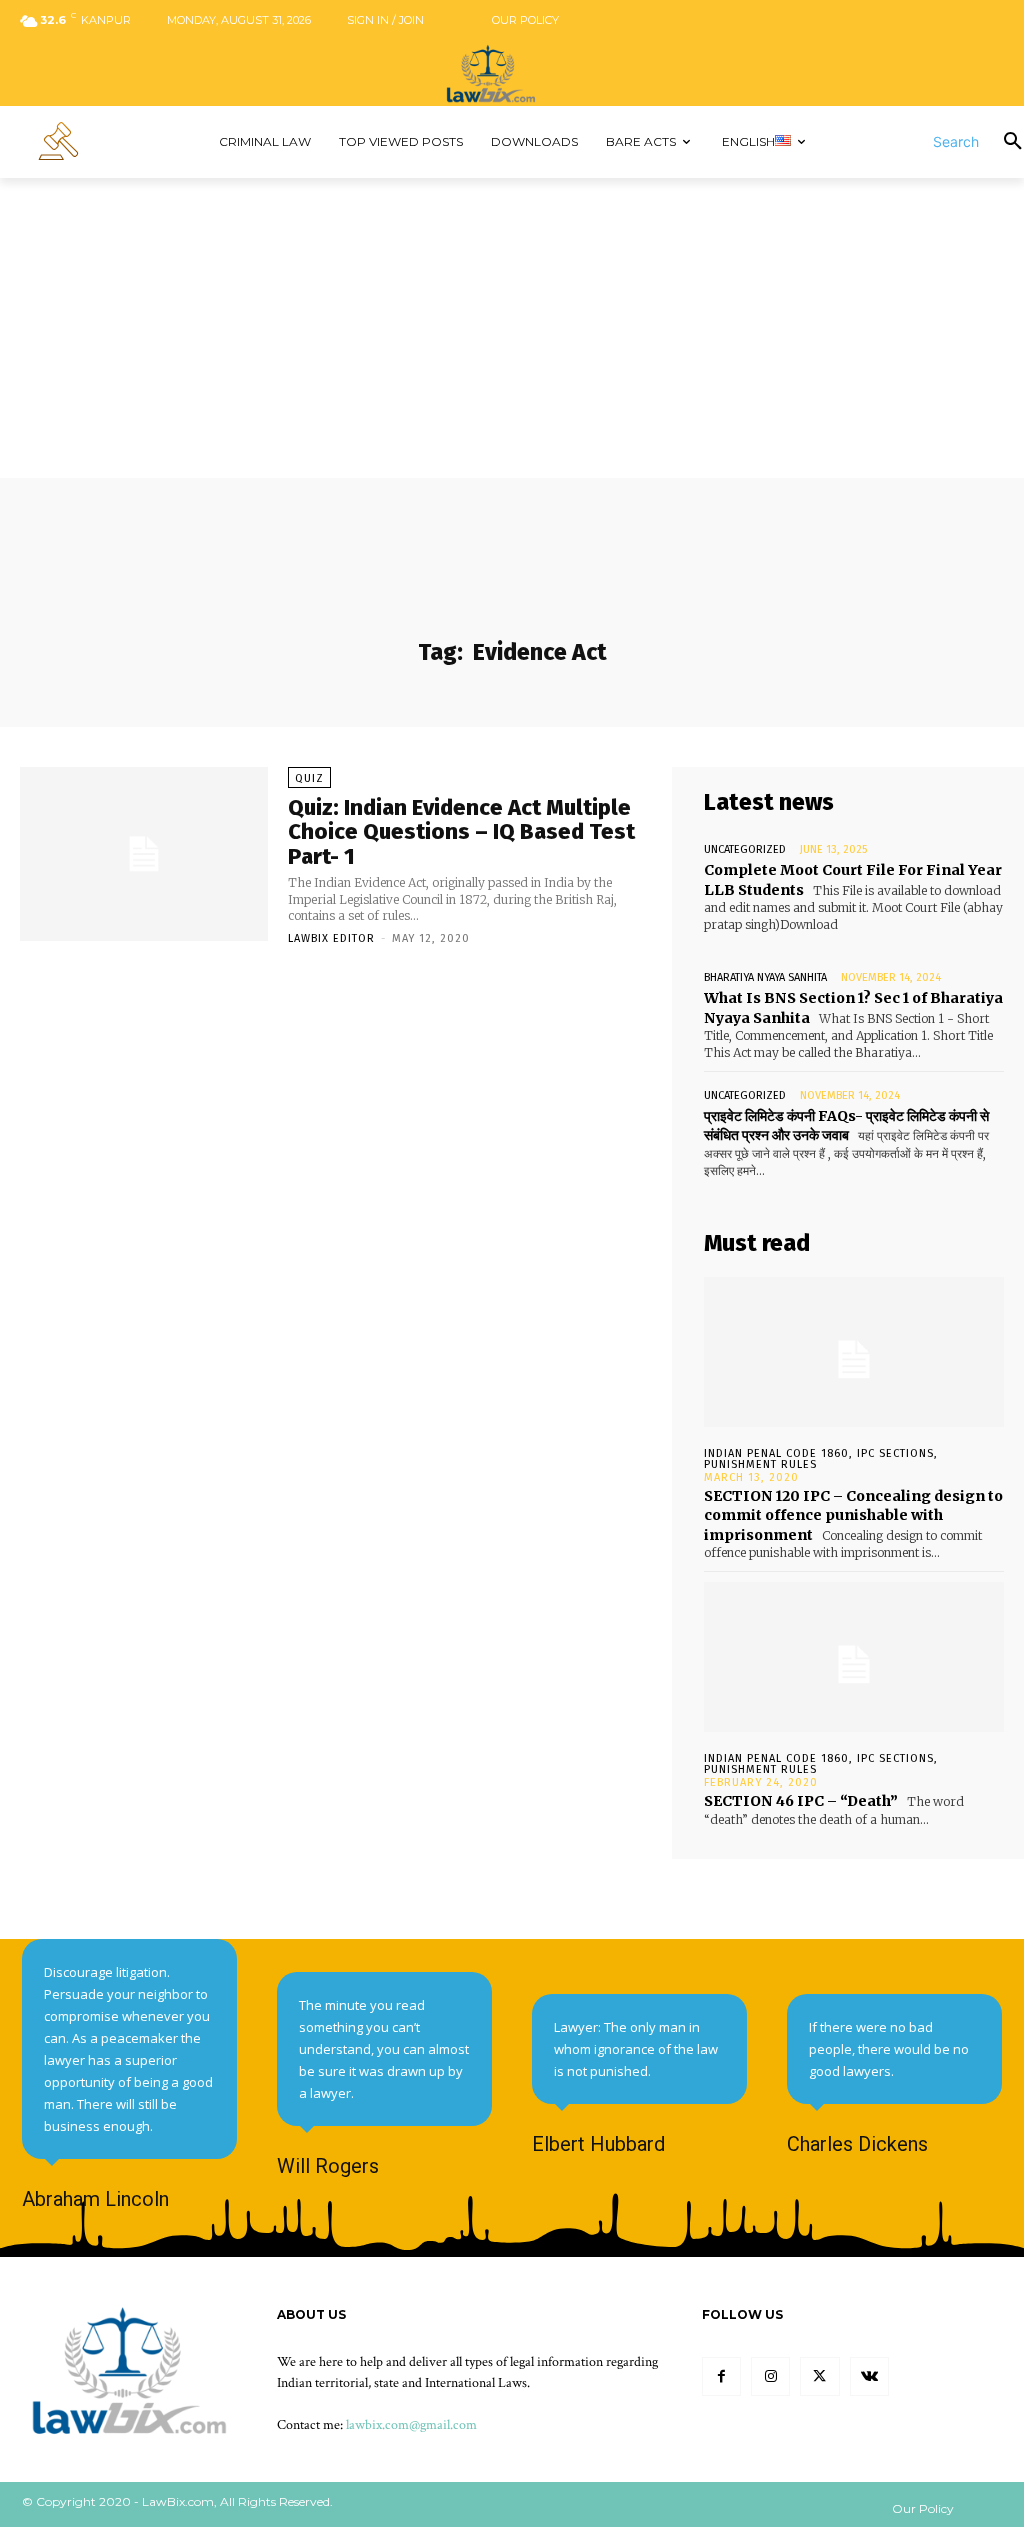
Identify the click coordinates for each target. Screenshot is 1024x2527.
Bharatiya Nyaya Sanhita (765, 977)
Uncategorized (745, 849)
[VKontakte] (869, 2376)
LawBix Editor (331, 938)
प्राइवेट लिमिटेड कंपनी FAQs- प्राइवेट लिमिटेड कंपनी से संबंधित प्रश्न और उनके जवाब (846, 1126)
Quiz (309, 778)
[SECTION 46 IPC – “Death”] (854, 1657)
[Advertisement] (512, 328)
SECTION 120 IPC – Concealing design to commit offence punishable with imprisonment (853, 1515)
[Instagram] (770, 2376)
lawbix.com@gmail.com (411, 2425)
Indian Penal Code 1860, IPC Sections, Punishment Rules (821, 1459)
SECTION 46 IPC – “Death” (801, 1801)
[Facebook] (721, 2376)
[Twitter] (819, 2376)
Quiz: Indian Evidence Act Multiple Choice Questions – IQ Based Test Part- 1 (461, 831)
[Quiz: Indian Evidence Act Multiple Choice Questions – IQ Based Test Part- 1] (144, 854)
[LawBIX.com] (512, 73)
